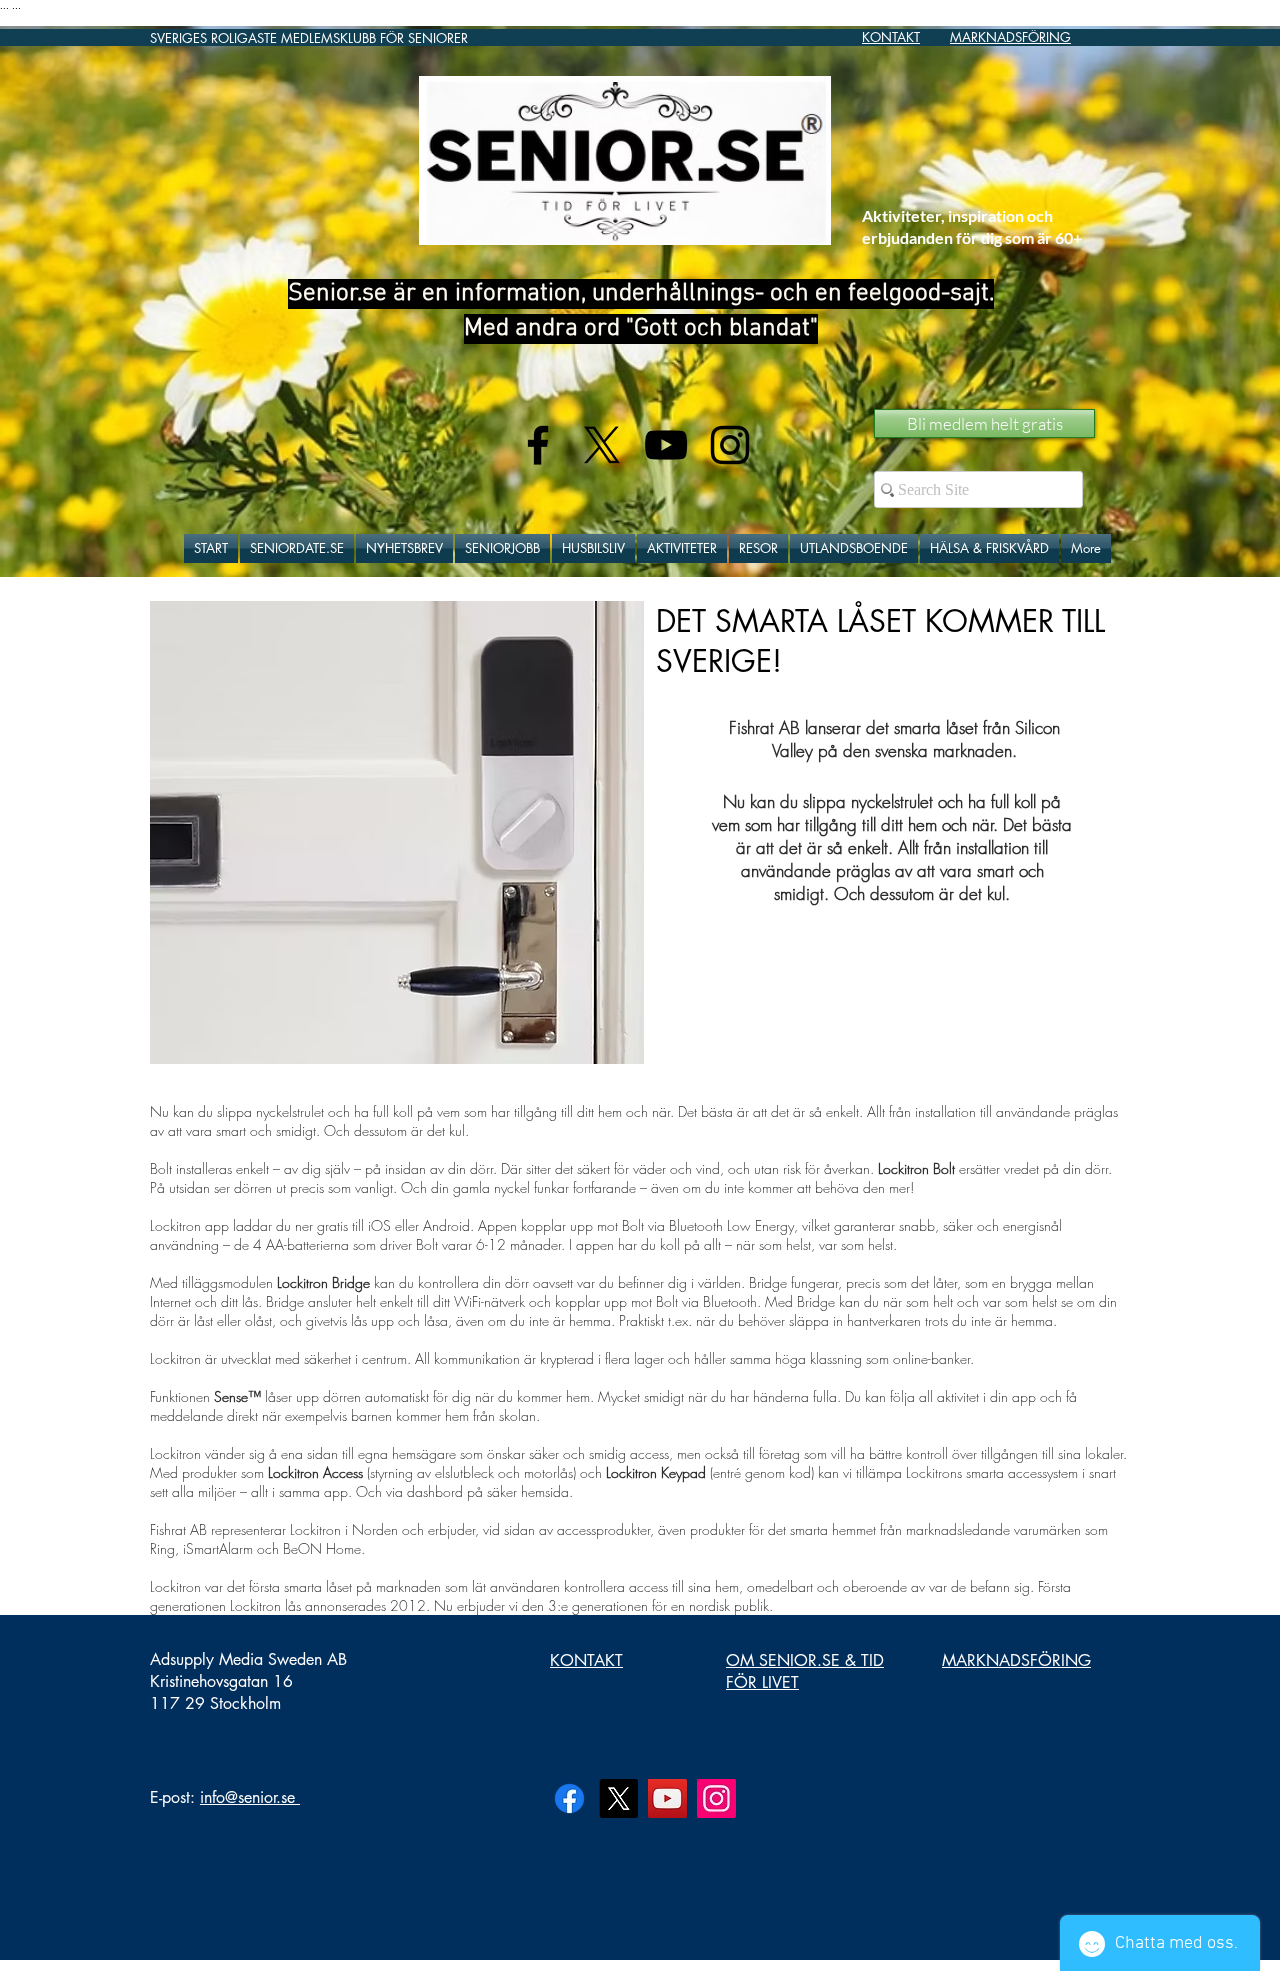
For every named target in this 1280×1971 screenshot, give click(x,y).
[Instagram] (716, 1798)
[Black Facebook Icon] (538, 445)
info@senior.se (247, 1797)
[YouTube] (667, 1798)
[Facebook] (569, 1798)
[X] (602, 445)
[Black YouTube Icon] (666, 445)
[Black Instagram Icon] (730, 445)
